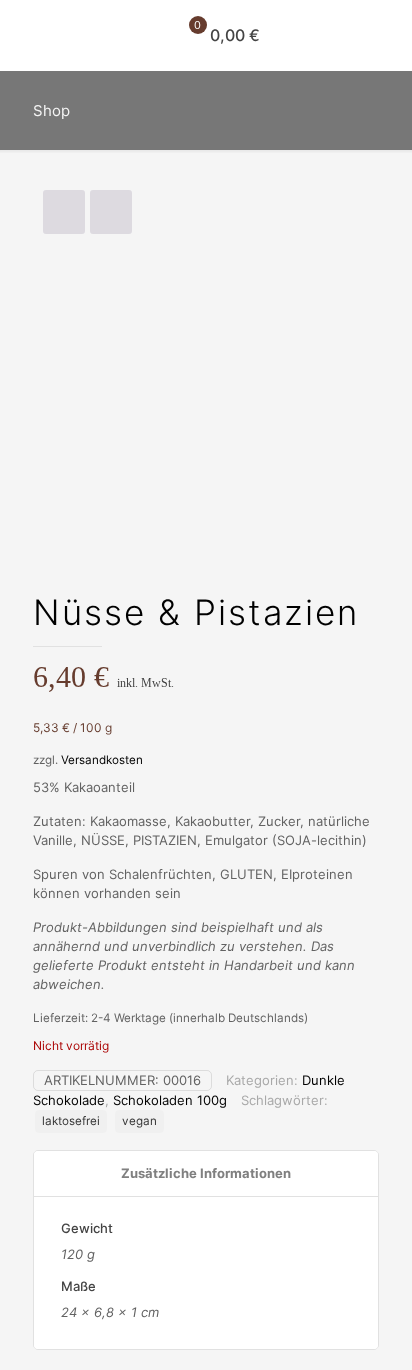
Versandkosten (102, 760)
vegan (139, 1121)
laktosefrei (71, 1121)
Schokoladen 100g (170, 1100)
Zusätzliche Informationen (206, 1173)
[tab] (206, 1173)
